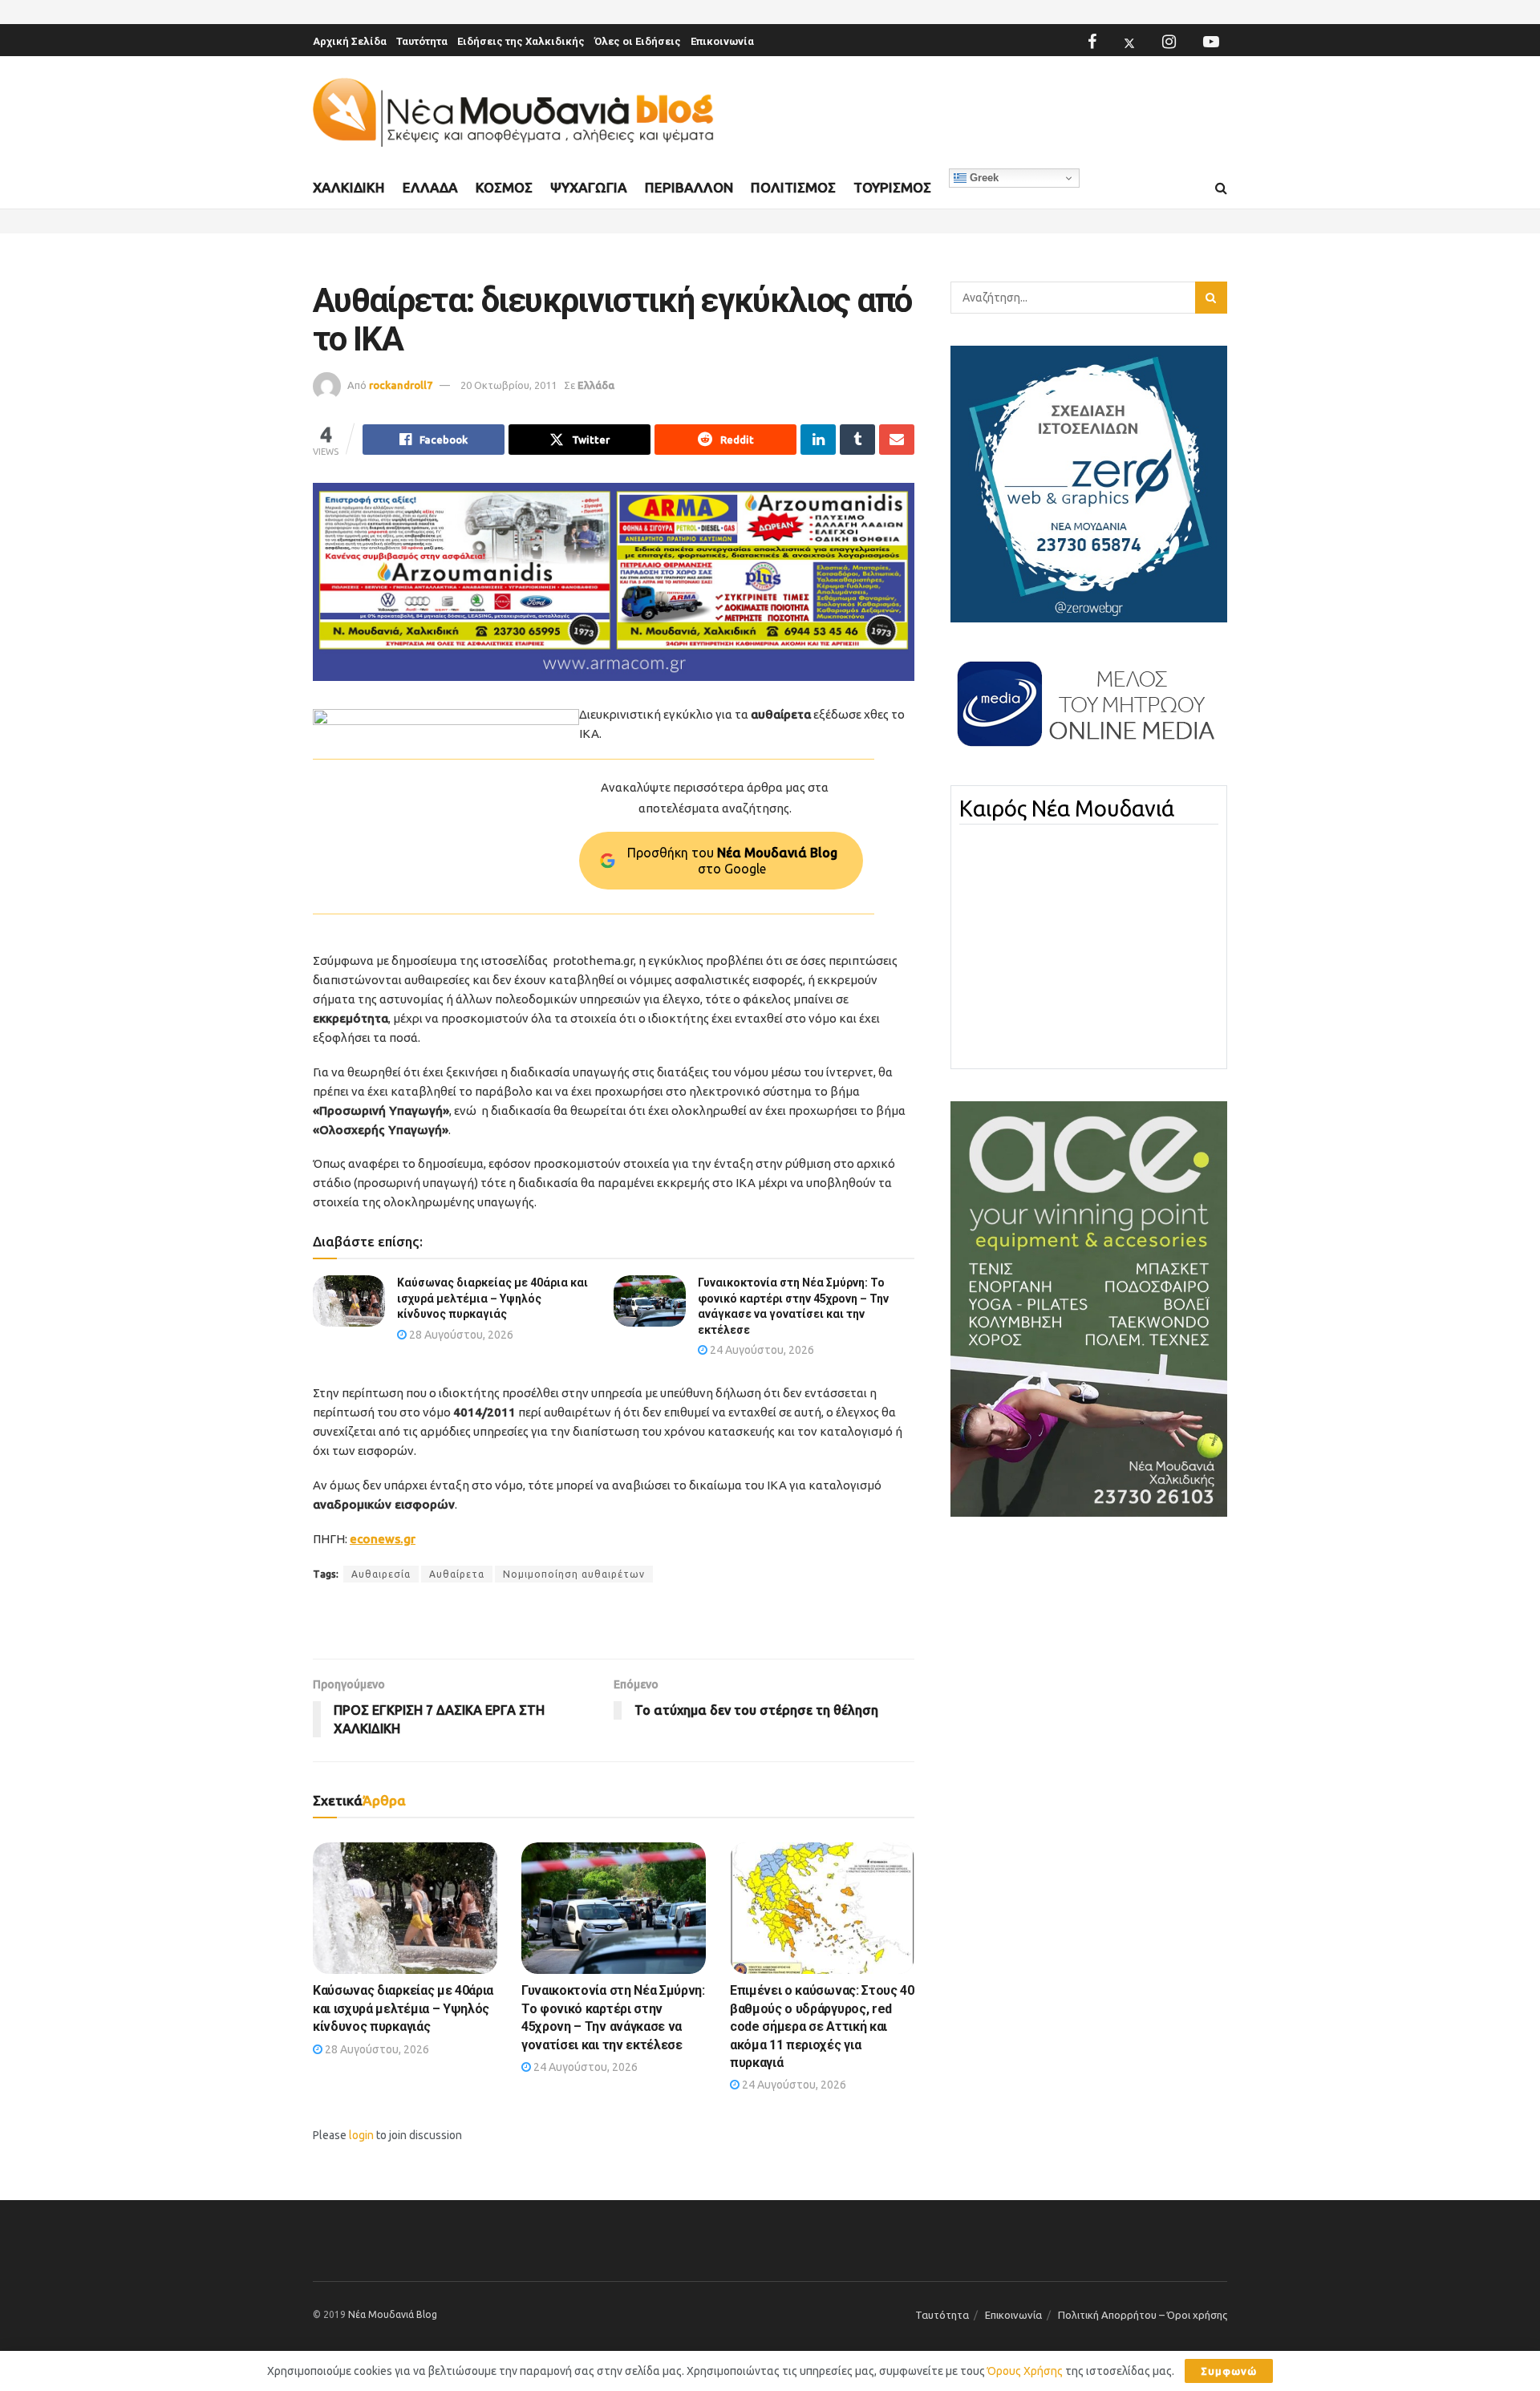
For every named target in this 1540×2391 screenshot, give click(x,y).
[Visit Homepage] (513, 113)
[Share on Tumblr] (857, 440)
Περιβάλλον (689, 187)
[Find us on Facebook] (1092, 42)
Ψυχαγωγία (589, 187)
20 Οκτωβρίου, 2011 (509, 385)
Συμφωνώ (1229, 2371)
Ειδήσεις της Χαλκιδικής (521, 41)
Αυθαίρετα (457, 1574)
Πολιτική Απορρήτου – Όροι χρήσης (1143, 2315)
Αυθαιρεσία (381, 1574)
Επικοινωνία (722, 41)
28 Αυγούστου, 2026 (460, 1335)
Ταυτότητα (422, 41)
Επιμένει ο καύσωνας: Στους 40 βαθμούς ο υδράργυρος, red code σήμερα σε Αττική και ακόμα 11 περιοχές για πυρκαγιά (822, 2026)
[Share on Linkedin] (818, 440)
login (361, 2135)
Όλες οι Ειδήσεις (638, 41)
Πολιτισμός (793, 187)
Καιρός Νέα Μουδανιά (1067, 808)
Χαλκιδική (349, 187)
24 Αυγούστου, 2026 (761, 1350)
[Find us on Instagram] (1169, 42)
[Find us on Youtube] (1211, 42)
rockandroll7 (401, 385)
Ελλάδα (430, 187)
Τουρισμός (892, 187)
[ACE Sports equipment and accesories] (1089, 1308)
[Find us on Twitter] (1129, 42)
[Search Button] (1221, 188)
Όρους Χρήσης (1025, 2371)
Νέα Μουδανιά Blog (393, 2314)
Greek (983, 178)
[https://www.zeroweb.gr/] (1089, 483)
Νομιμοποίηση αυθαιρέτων (574, 1574)
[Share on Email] (897, 440)
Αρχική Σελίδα (350, 41)
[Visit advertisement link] (614, 582)
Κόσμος (504, 187)
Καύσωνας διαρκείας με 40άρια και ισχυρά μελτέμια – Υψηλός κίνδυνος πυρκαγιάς (492, 1298)
